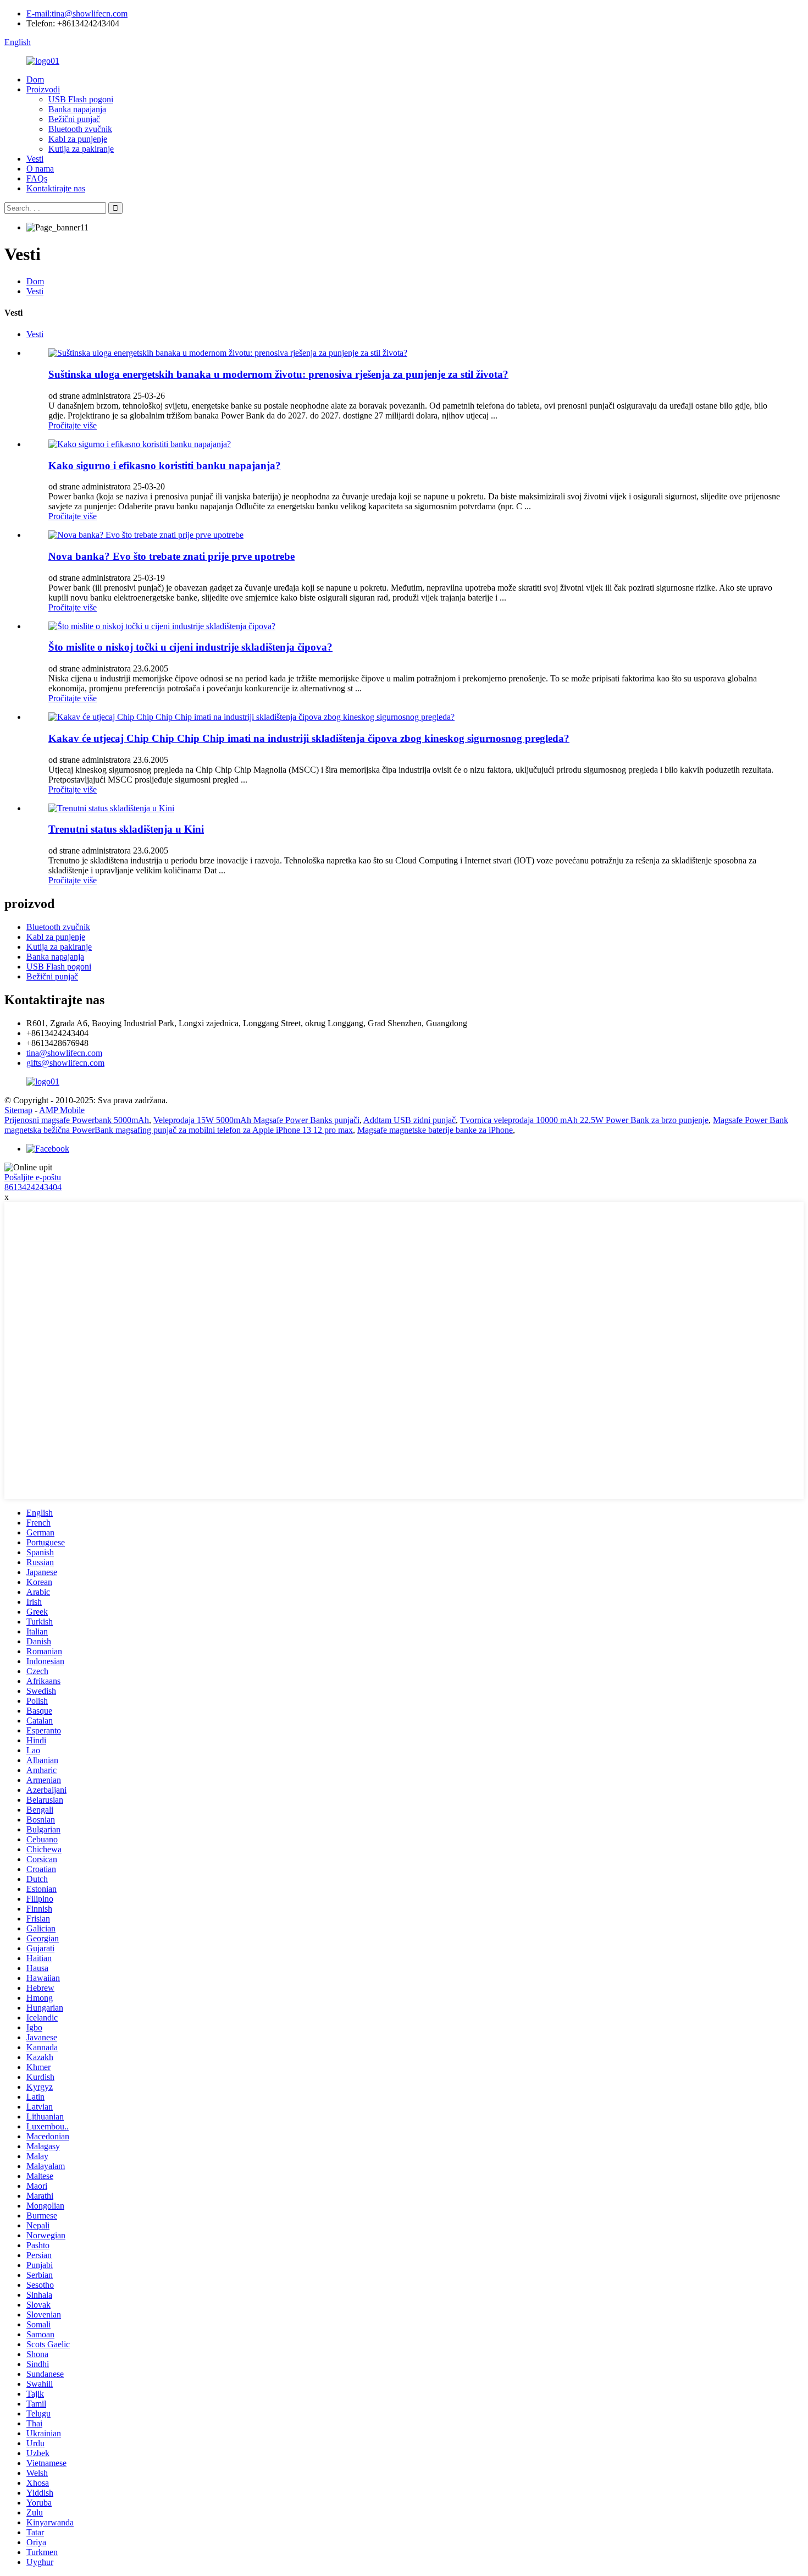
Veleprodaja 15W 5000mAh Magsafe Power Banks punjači (256, 1120)
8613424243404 (33, 1187)
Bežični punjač (74, 119)
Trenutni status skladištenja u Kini (126, 829)
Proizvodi (43, 89)
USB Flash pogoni (81, 99)
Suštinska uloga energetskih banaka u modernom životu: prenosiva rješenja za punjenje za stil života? (278, 374)
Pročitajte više (73, 425)
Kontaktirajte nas (56, 188)
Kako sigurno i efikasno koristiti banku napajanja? (165, 466)
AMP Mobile (62, 1110)
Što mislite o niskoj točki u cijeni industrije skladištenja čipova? (190, 647)
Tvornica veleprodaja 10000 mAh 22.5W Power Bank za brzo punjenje (584, 1120)
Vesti (35, 159)
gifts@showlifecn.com (65, 1063)
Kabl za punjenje (78, 139)
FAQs (37, 178)
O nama (40, 169)
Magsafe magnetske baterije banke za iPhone (435, 1130)
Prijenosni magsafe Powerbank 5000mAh (77, 1120)
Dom (35, 79)
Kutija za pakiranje (81, 149)
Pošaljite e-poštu (33, 1177)
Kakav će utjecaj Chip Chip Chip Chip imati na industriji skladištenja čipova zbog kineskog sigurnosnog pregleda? (309, 738)
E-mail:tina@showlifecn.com (77, 13)
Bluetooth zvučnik (80, 129)
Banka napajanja (77, 109)
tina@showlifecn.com (64, 1053)
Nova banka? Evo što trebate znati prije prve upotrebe (171, 556)
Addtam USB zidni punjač (409, 1120)
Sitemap (18, 1110)
